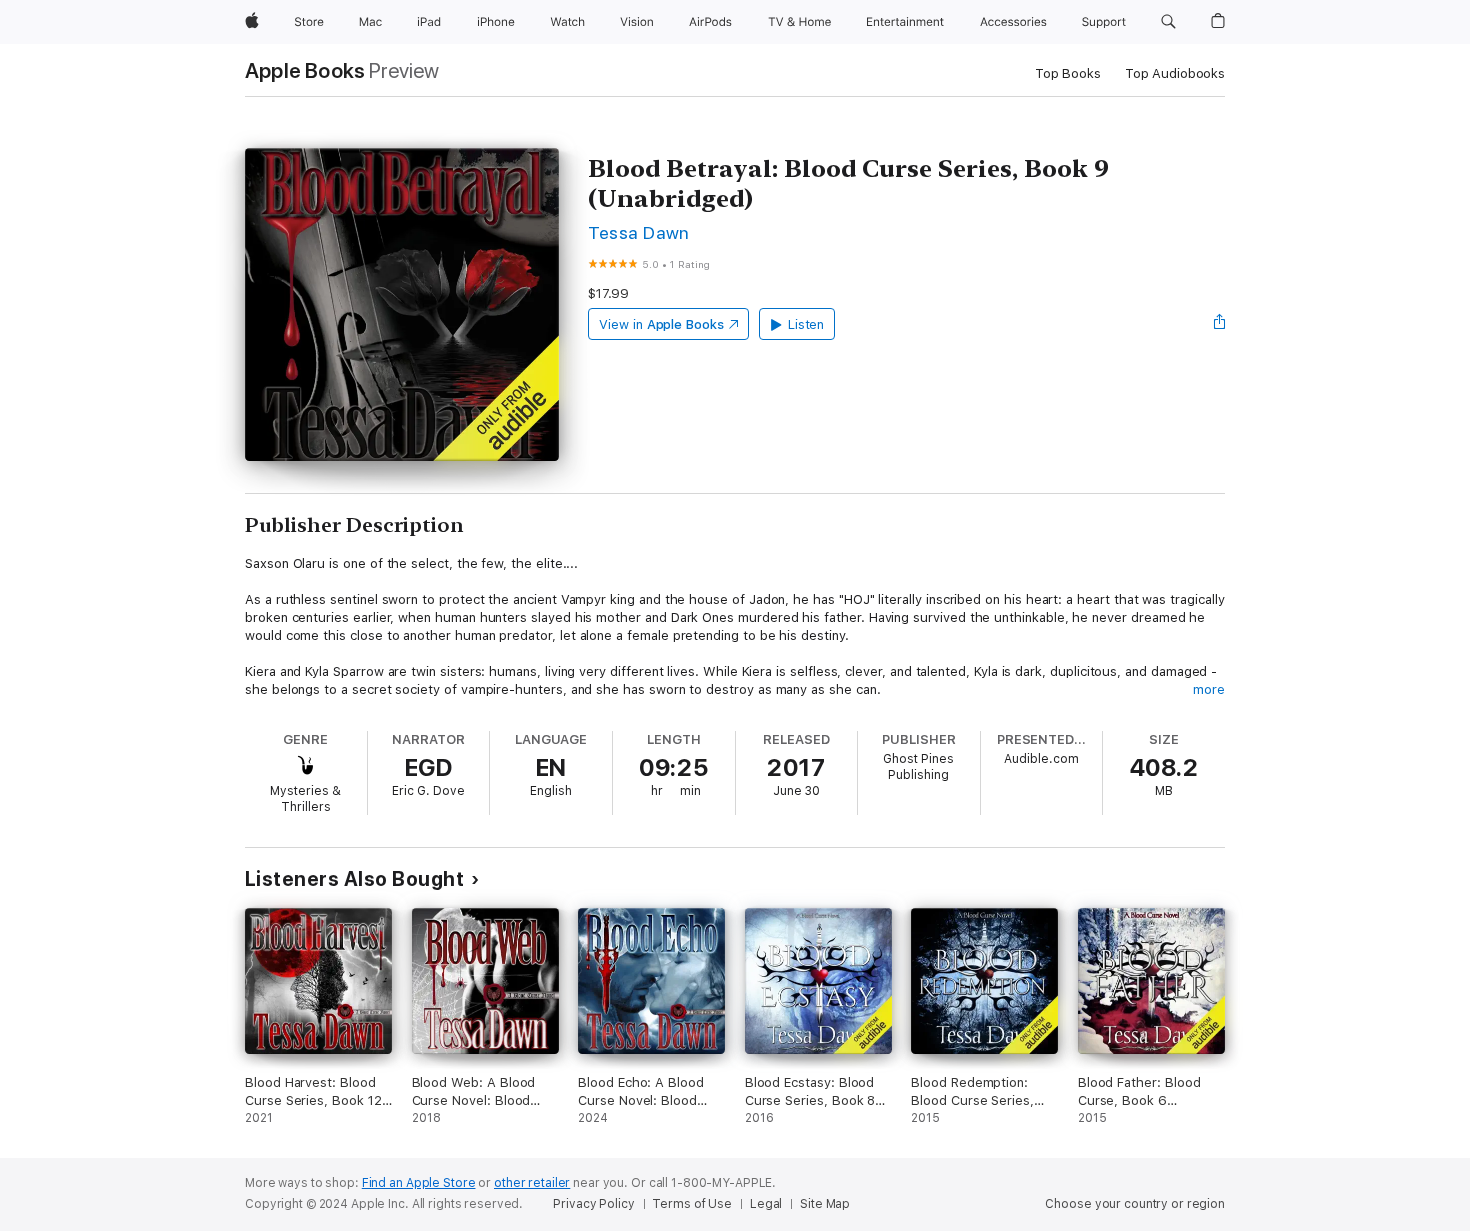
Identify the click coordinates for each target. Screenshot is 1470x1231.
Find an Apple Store (419, 1183)
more (1209, 689)
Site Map (825, 1204)
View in (661, 324)
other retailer (532, 1183)
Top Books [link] (1068, 73)
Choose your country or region (1135, 1204)
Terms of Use (692, 1204)
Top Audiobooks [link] (1175, 73)
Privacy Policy (593, 1204)
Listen (806, 324)
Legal (766, 1204)
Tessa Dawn (639, 232)
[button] (1168, 22)
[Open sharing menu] (1220, 324)
